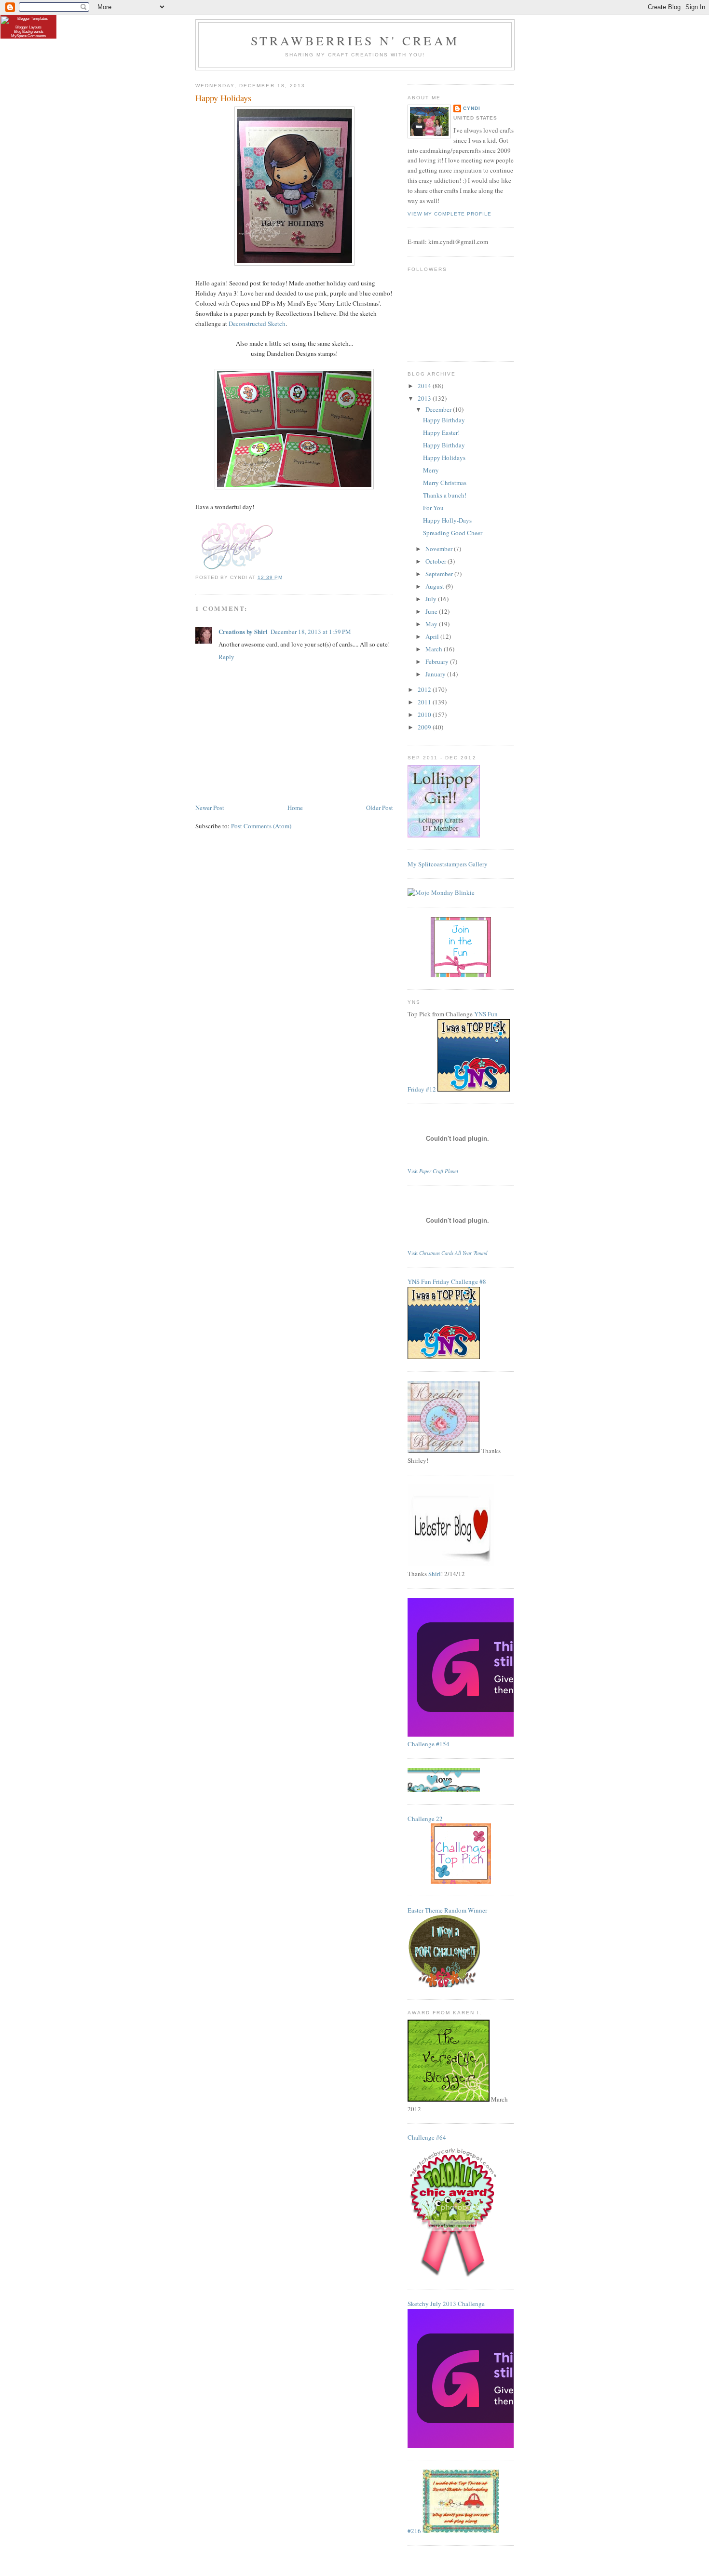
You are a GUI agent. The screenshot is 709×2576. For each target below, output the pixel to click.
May (432, 624)
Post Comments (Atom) (261, 826)
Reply (226, 657)
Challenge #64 (427, 2137)
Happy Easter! (441, 432)
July (432, 599)
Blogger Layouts (28, 27)
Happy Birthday (444, 420)
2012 (425, 689)
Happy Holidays (444, 458)
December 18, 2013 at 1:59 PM (311, 632)
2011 (425, 702)
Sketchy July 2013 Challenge (446, 2304)
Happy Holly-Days (447, 520)
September (440, 574)
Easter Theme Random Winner (447, 1910)
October (436, 561)
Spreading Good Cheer (453, 533)
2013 (425, 398)
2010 (425, 715)
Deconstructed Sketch (257, 324)
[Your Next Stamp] (474, 1089)
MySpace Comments (28, 36)
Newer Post (210, 808)
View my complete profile (450, 214)
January (436, 674)
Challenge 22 (425, 1819)
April (433, 636)
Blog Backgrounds (29, 32)
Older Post (380, 808)
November (440, 549)
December (439, 409)
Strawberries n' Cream (355, 40)
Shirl (435, 1574)
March (435, 649)
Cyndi (472, 108)
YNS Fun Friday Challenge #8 (447, 1281)
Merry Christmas (445, 483)
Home (295, 808)
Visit (433, 1171)
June (432, 611)
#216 (414, 2531)
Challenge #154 (429, 1744)
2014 (425, 386)
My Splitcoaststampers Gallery (448, 864)
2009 (425, 727)
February (438, 661)
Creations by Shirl (243, 631)
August (436, 586)
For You (433, 508)
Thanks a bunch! (445, 495)
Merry (431, 470)
